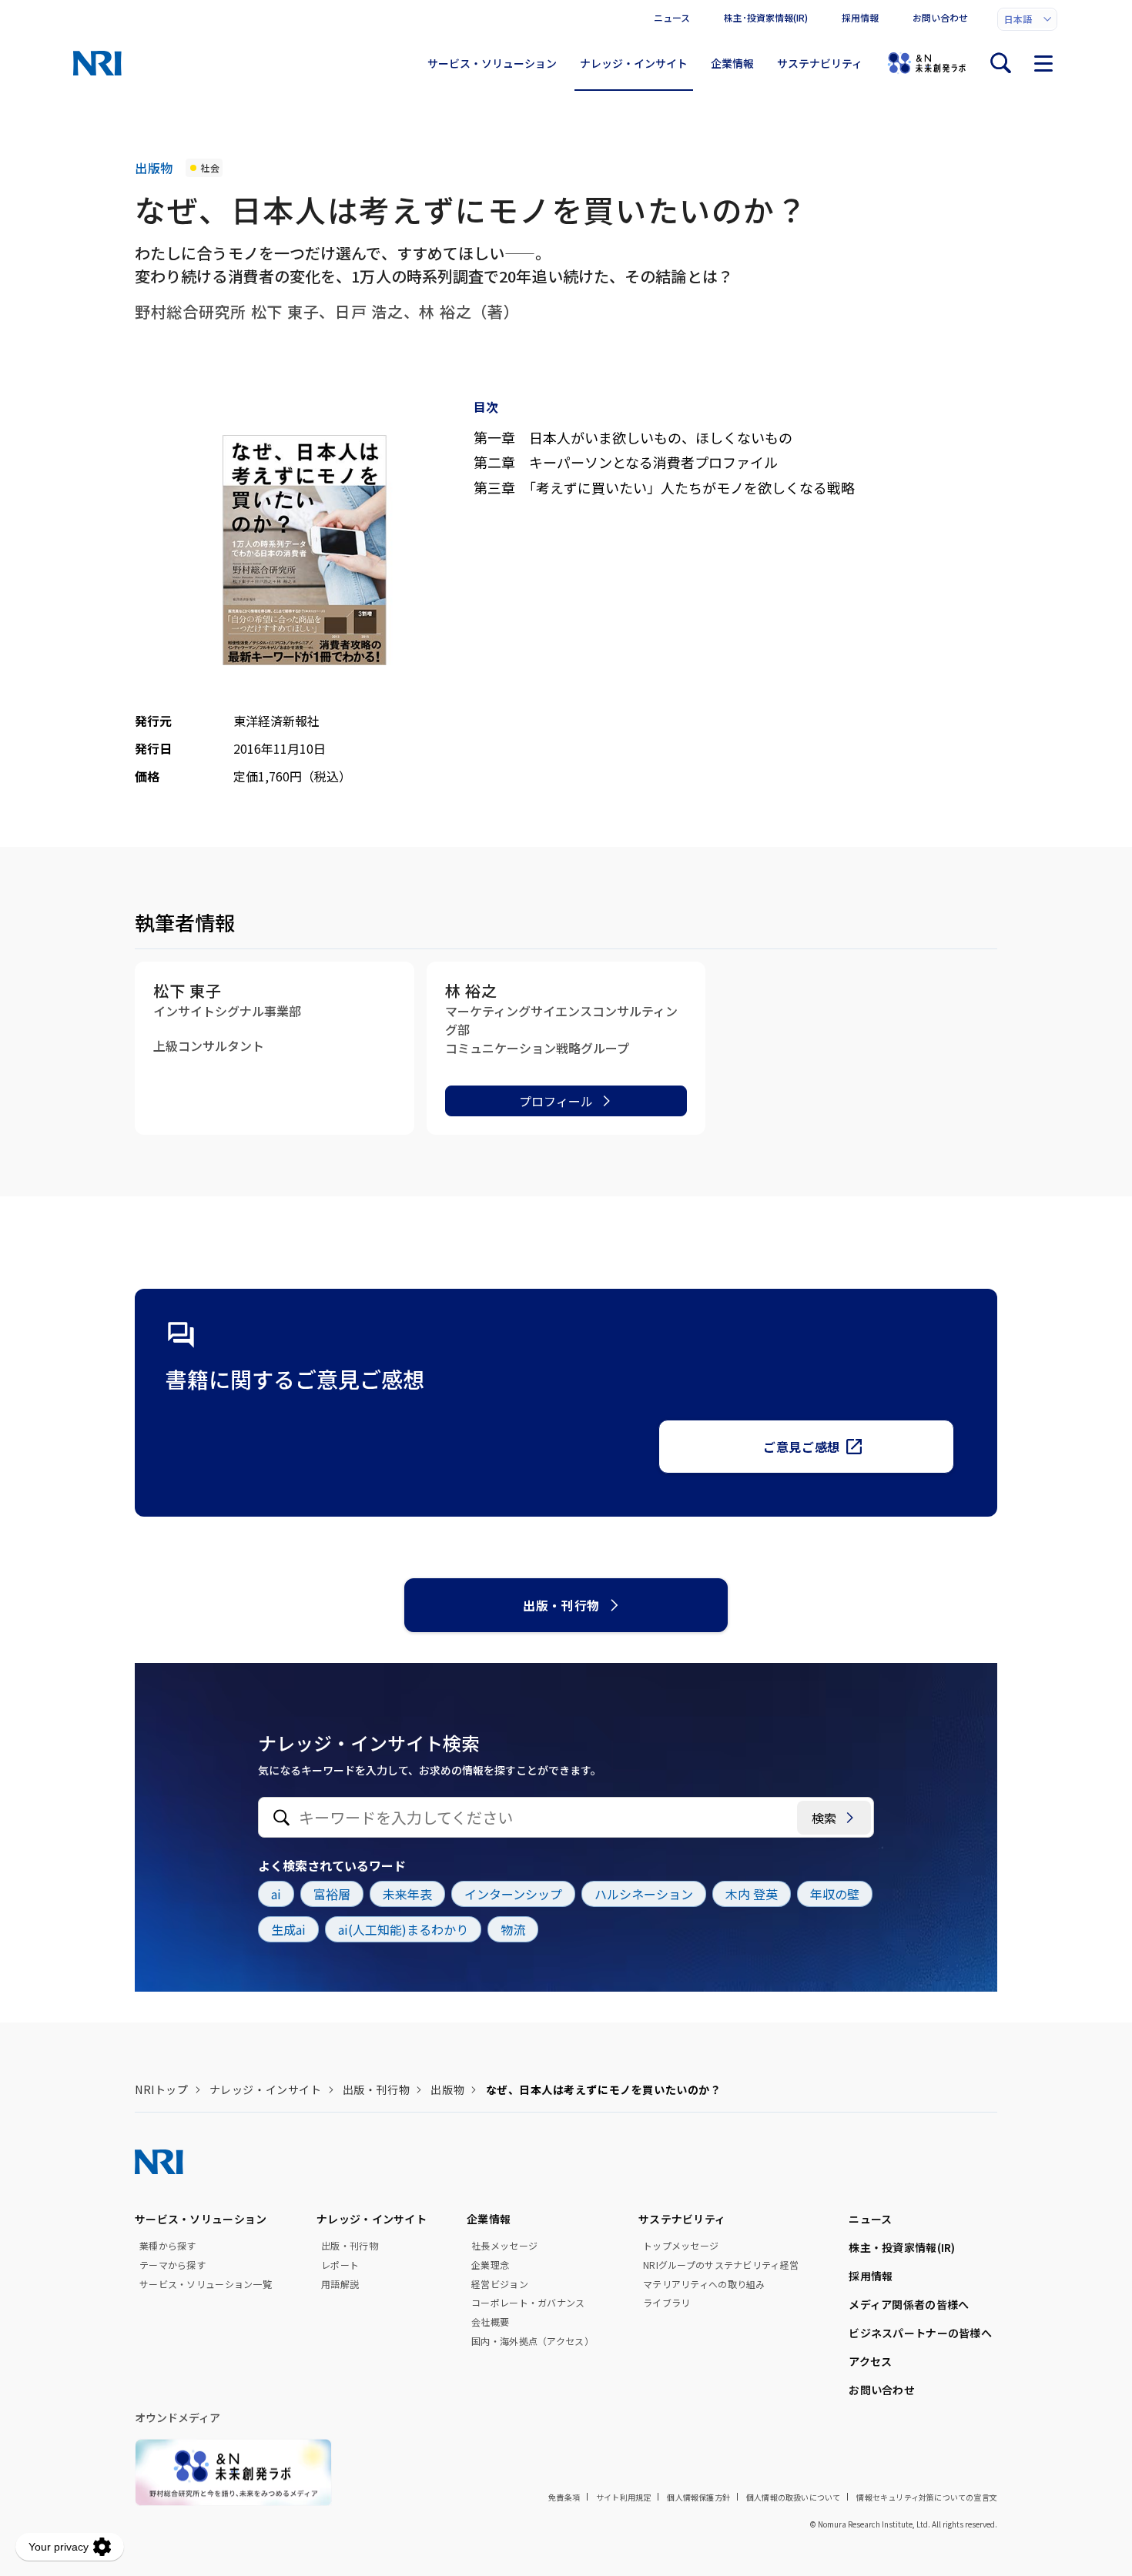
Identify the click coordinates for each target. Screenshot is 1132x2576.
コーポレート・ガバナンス (528, 2303)
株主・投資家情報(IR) (902, 2247)
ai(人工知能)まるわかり (403, 1929)
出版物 (447, 2089)
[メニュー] (1043, 63)
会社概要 (490, 2322)
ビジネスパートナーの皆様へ (920, 2333)
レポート (340, 2265)
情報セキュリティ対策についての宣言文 (927, 2497)
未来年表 (407, 1894)
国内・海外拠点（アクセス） (533, 2341)
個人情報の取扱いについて (793, 2497)
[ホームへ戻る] (97, 63)
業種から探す (168, 2246)
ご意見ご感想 (802, 1447)
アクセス (870, 2361)
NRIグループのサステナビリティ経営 (721, 2265)
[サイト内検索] (1000, 63)
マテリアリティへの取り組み (704, 2284)
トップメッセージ (681, 2246)
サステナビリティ (820, 63)
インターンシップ (513, 1894)
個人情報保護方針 (698, 2497)
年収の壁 (835, 1894)
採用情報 (860, 17)
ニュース (672, 17)
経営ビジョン (500, 2284)
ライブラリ (666, 2303)
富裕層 (332, 1894)
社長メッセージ (504, 2246)
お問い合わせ (940, 17)
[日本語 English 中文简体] (1027, 19)
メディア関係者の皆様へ (909, 2304)
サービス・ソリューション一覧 (206, 2284)
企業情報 (732, 63)
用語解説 (340, 2284)
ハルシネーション (644, 1894)
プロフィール (556, 1101)
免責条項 (564, 2497)
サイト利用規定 (623, 2497)
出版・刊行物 (561, 1605)
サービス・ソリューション (492, 63)
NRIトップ (161, 2089)
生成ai (288, 1929)
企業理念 (490, 2265)
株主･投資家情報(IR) (766, 17)
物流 (513, 1929)
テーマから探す (172, 2265)
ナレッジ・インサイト (634, 63)
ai (276, 1894)
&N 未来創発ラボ (926, 63)
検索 (824, 1818)
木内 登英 (752, 1894)
